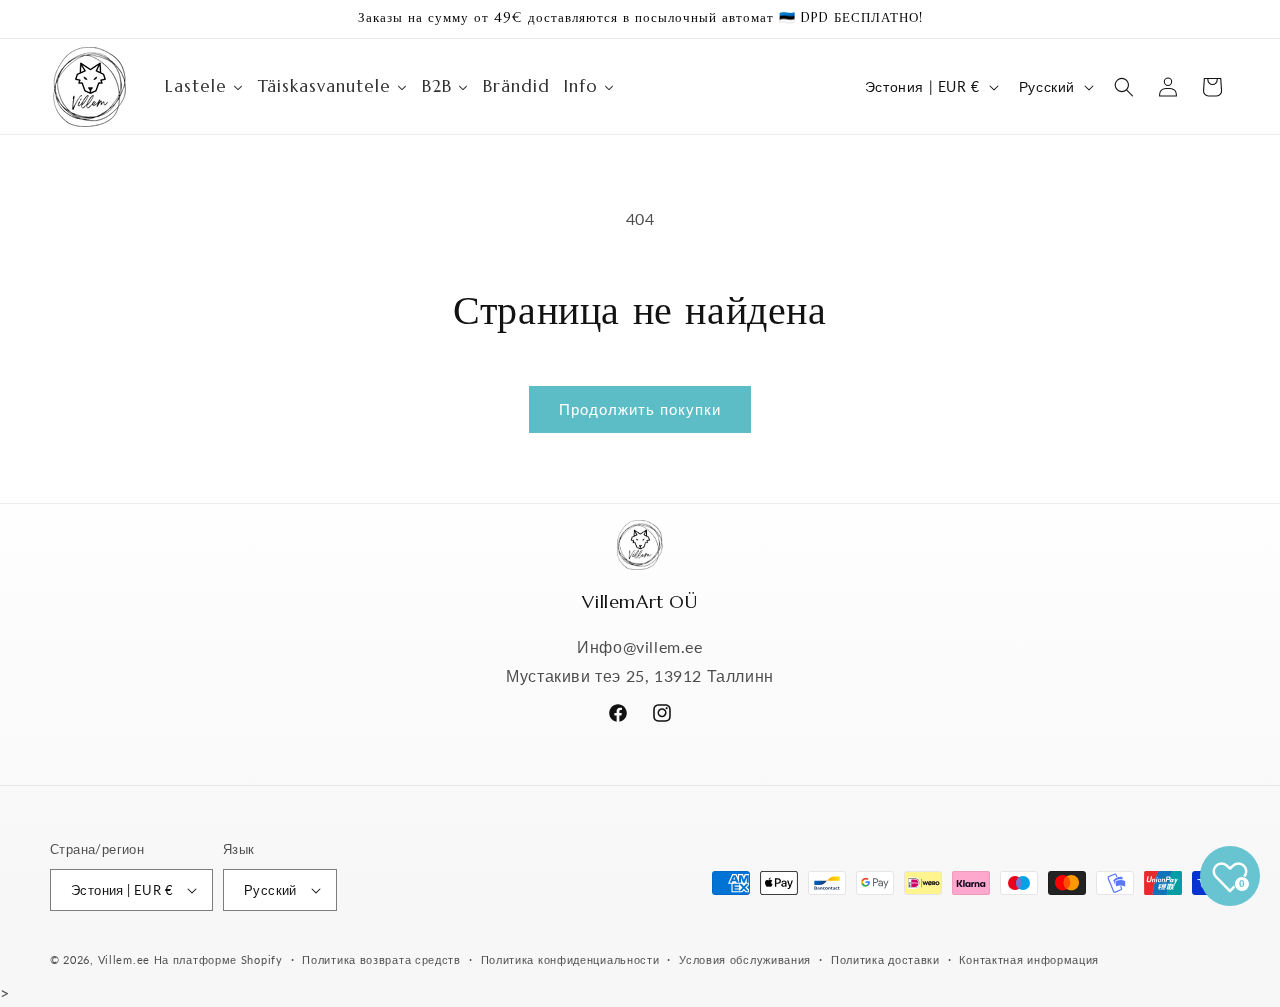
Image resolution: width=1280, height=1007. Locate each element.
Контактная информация (1029, 959)
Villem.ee (126, 959)
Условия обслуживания (745, 959)
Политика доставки (885, 959)
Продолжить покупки (640, 409)
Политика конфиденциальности (570, 959)
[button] (1124, 87)
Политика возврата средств (381, 959)
